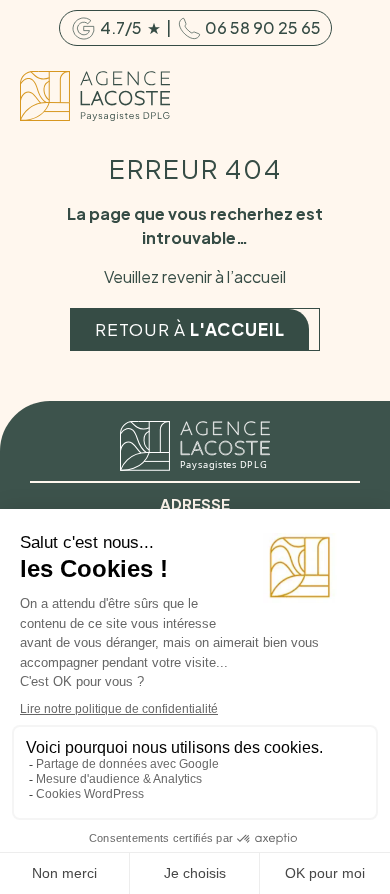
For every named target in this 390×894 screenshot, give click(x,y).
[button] (353, 96)
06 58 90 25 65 (261, 27)
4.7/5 (124, 27)
